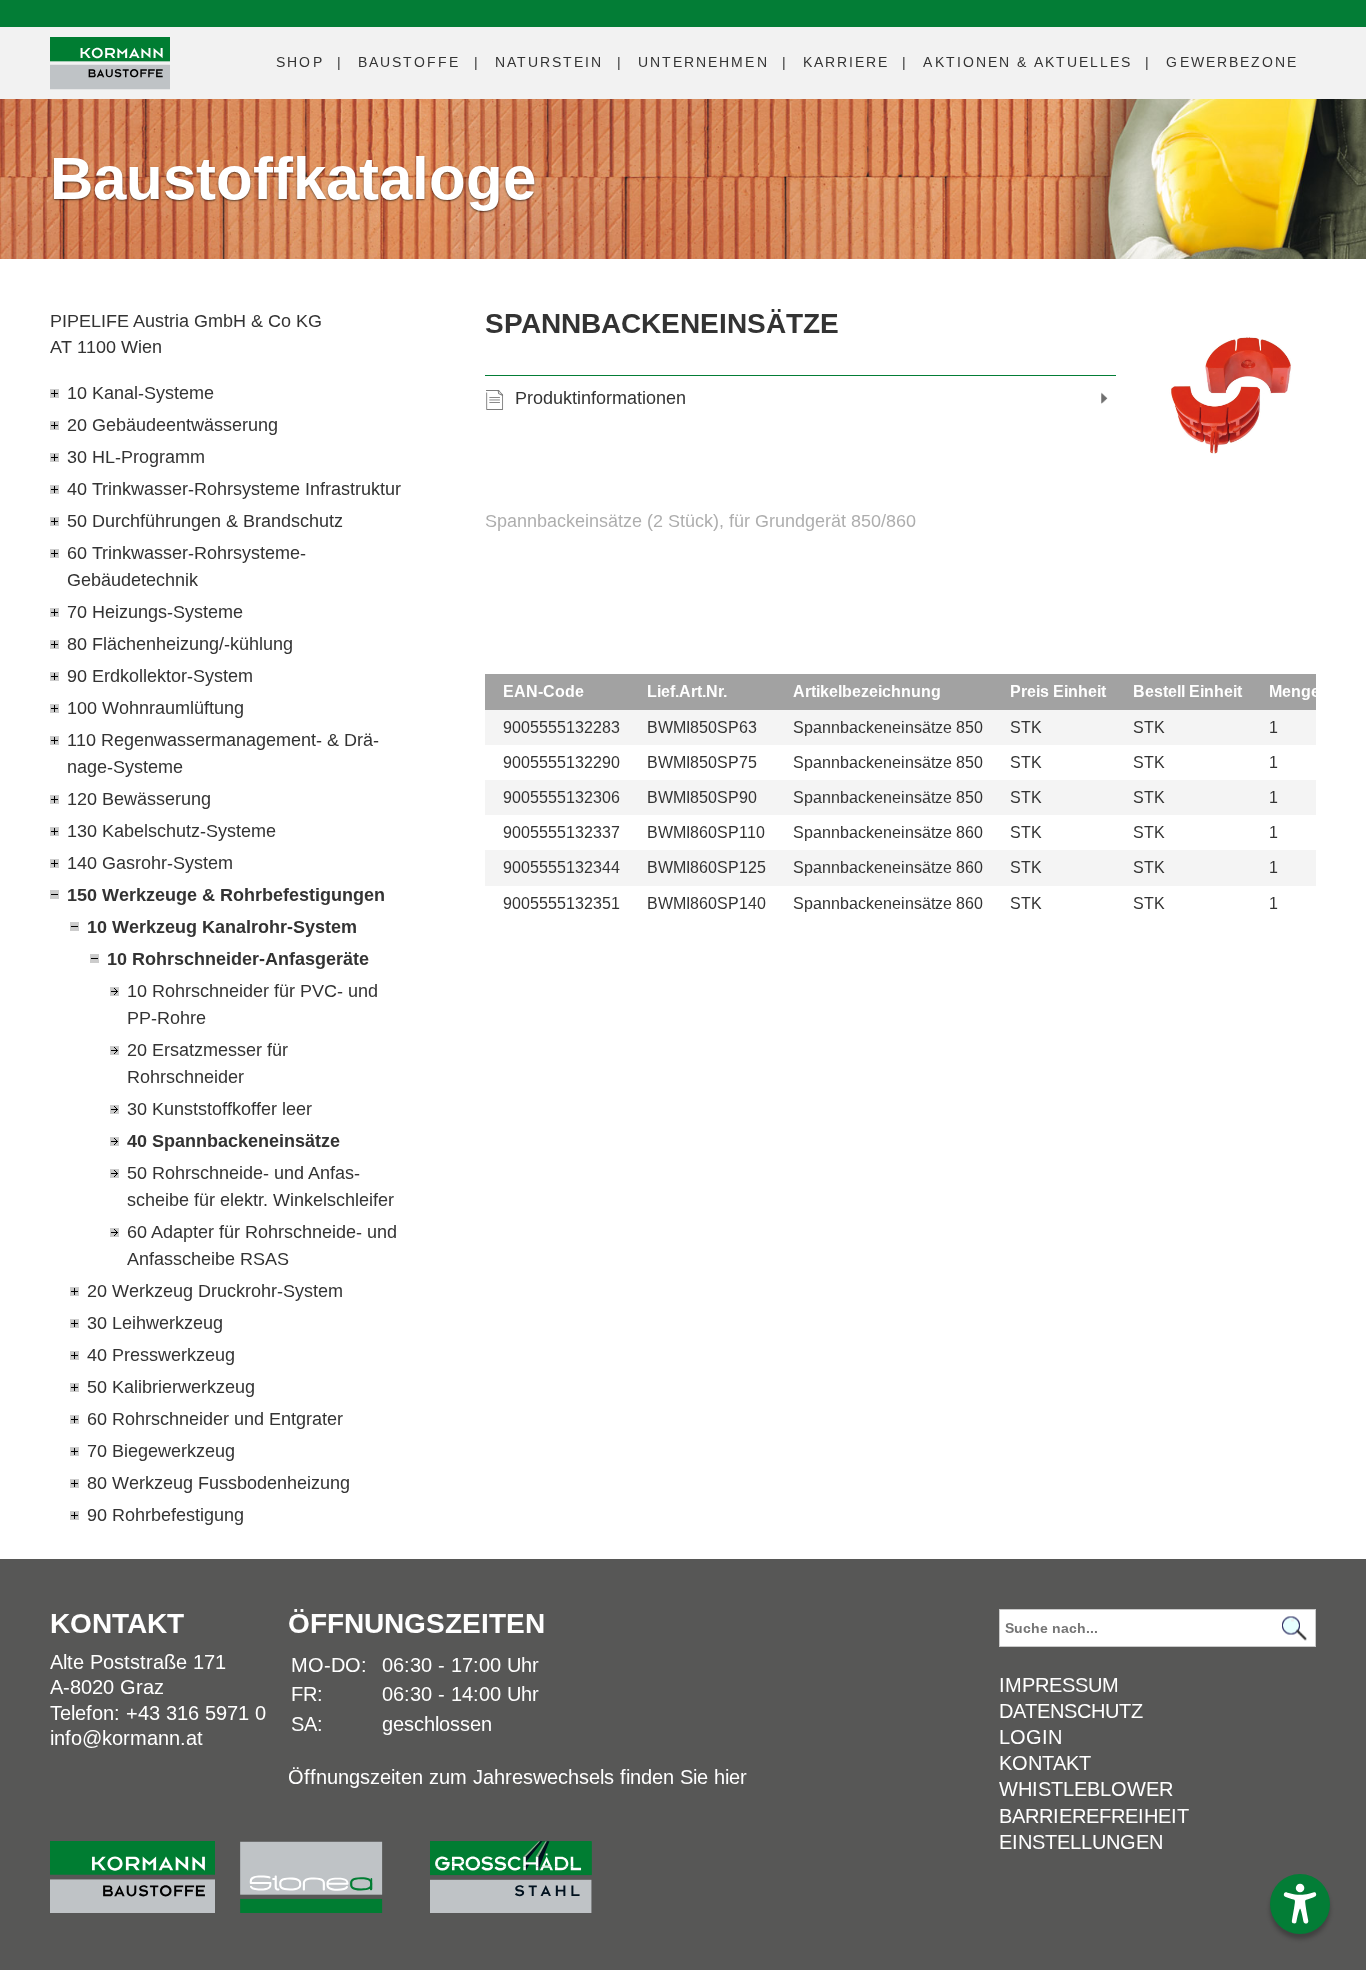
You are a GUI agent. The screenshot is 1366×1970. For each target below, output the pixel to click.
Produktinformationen (600, 398)
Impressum (1059, 1685)
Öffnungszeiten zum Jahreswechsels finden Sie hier (517, 1777)
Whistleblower (1086, 1789)
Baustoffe (409, 62)
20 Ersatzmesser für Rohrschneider (207, 1063)
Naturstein (549, 62)
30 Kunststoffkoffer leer (219, 1109)
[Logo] (110, 63)
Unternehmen (703, 62)
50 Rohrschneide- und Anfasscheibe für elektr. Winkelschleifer (260, 1186)
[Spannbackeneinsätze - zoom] (1231, 394)
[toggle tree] (227, 393)
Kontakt (1045, 1763)
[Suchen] (1295, 1628)
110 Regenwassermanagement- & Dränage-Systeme (223, 753)
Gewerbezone (1232, 62)
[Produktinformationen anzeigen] (900, 571)
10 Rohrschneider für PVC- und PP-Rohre (252, 1004)
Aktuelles (1027, 62)
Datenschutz (1071, 1711)
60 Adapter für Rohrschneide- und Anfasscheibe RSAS (262, 1245)
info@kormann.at (126, 1738)
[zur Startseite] (145, 1867)
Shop (299, 62)
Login (1030, 1737)
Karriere (846, 62)
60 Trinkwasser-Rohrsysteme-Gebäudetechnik (186, 566)
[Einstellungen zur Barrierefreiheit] (1300, 1904)
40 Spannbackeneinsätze (233, 1141)
